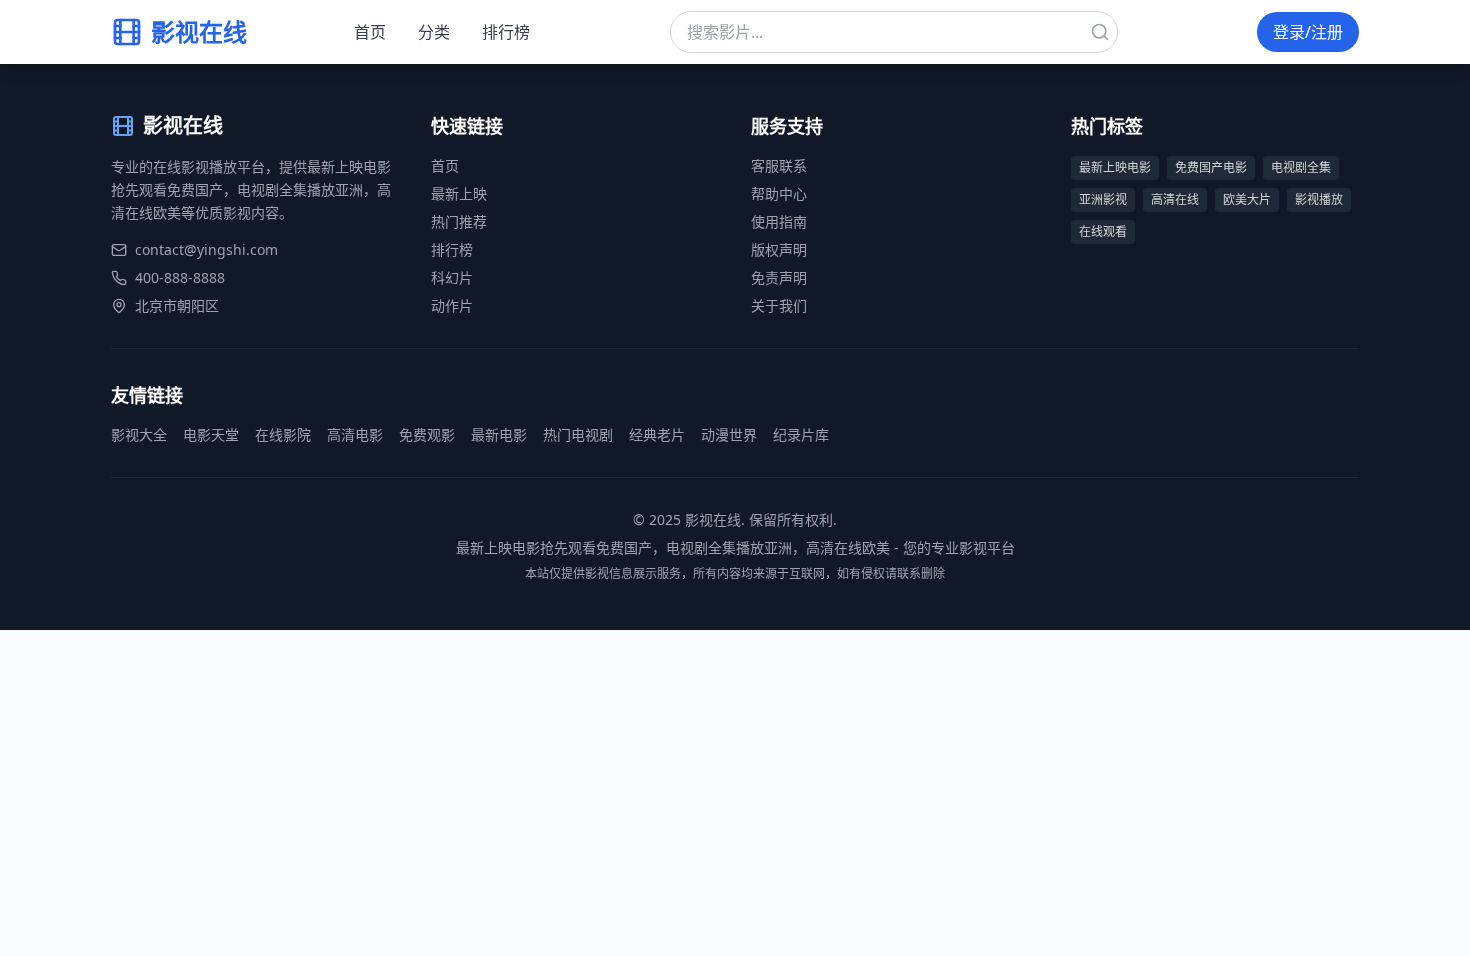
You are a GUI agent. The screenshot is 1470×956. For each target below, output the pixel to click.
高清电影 (355, 434)
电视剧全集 (1301, 167)
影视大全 (139, 434)
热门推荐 (459, 221)
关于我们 (779, 305)
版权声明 (779, 249)
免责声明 (779, 277)
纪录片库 (801, 434)
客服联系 (779, 165)
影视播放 (1319, 199)
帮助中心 (779, 193)
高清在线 (1175, 199)
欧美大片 (1247, 199)
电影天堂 (211, 434)
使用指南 (779, 221)
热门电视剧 (578, 434)
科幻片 (452, 277)
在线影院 (283, 434)
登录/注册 (1308, 32)
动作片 (452, 305)
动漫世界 (729, 434)
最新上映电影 (1115, 167)
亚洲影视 (1103, 199)
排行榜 (506, 32)
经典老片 (657, 434)
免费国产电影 (1211, 167)
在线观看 (1103, 231)
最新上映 (459, 193)
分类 (434, 32)
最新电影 (499, 434)
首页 (370, 32)
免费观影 (427, 434)
